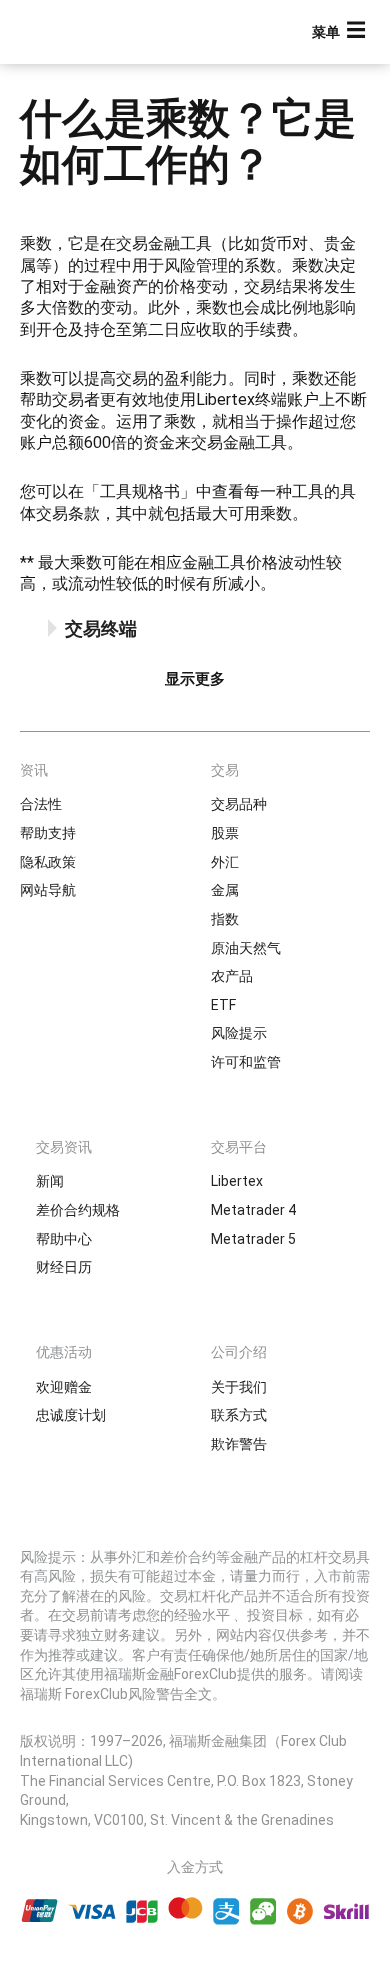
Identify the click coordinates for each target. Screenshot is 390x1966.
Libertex (237, 1181)
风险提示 (239, 1033)
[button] (341, 32)
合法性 (41, 804)
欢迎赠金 (64, 1387)
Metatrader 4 (253, 1210)
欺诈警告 (239, 1444)
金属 (225, 890)
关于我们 (239, 1387)
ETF (223, 1005)
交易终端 (101, 628)
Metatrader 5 (253, 1239)
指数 (225, 919)
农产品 (232, 976)
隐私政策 (48, 862)
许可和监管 (246, 1062)
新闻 (50, 1181)
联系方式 (239, 1415)
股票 (225, 833)
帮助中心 (64, 1239)
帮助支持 (48, 833)
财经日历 (64, 1267)
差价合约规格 (78, 1210)
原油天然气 (246, 948)
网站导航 (48, 890)
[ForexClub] (85, 32)
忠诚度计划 (71, 1415)
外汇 (225, 862)
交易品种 (239, 804)
